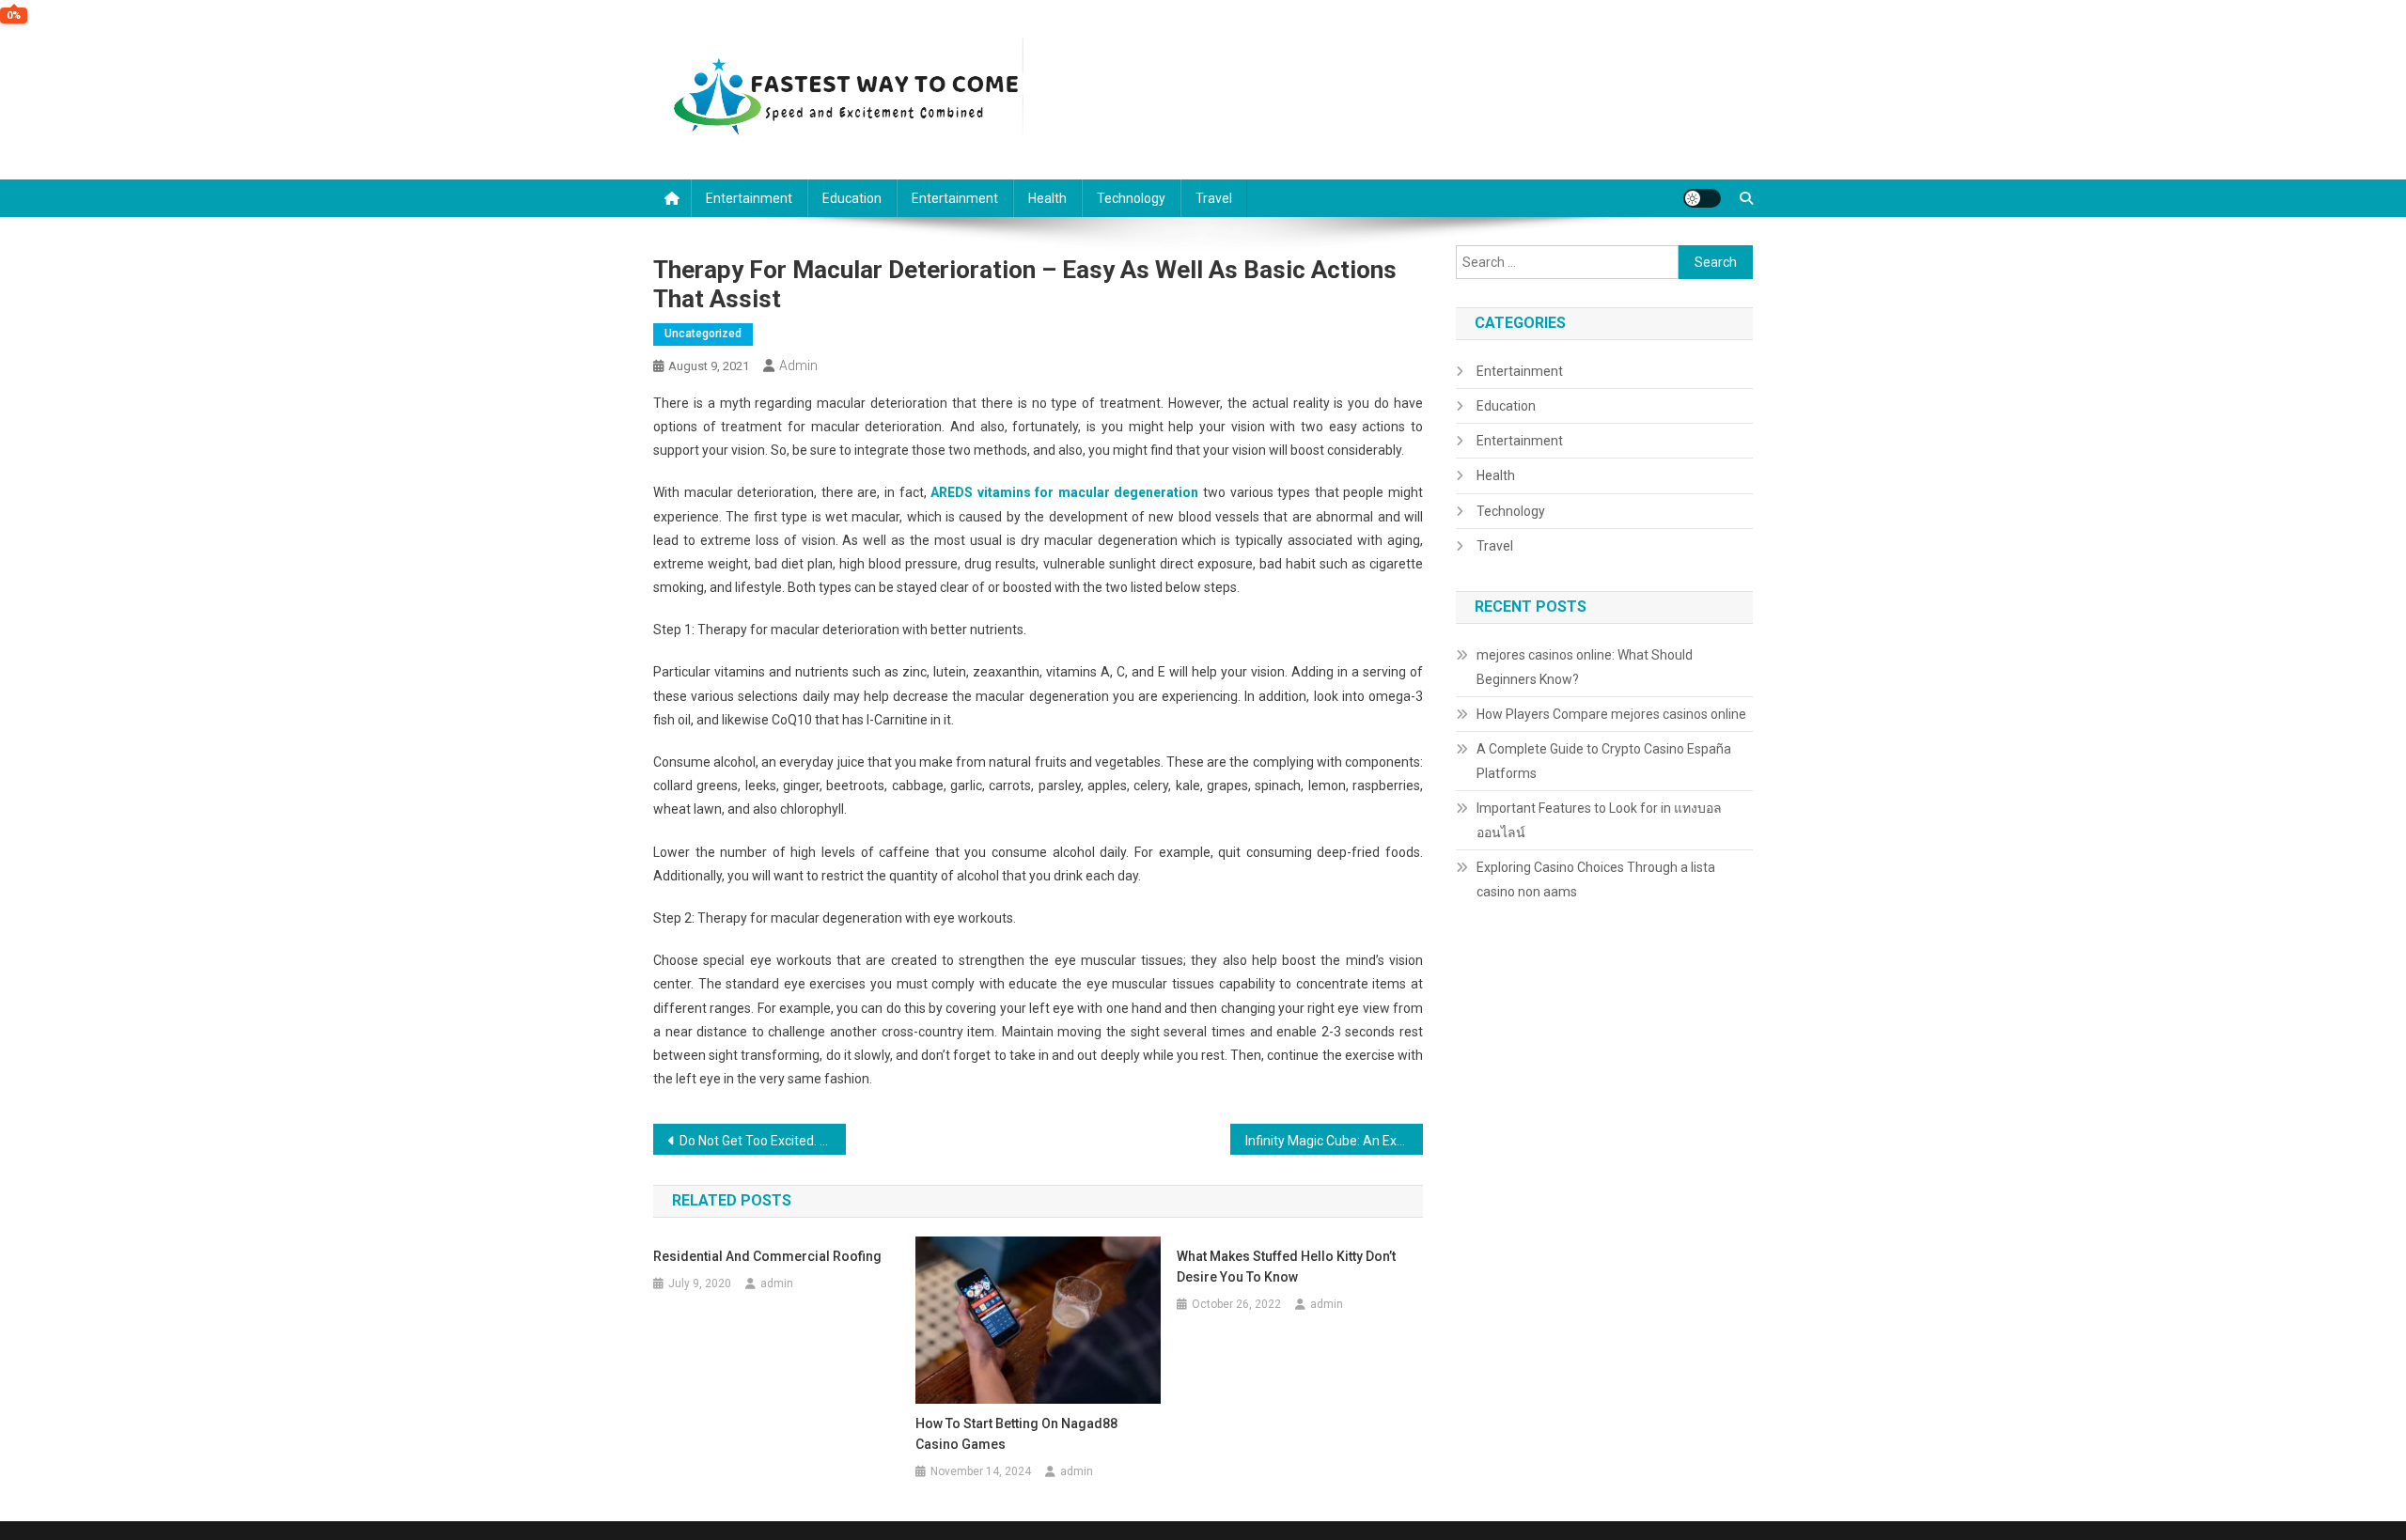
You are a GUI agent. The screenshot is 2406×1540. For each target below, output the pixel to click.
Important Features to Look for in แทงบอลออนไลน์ (1599, 820)
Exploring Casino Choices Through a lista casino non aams (1596, 879)
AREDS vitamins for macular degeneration (1064, 492)
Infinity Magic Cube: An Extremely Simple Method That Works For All (1334, 1141)
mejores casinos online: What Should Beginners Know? (1585, 667)
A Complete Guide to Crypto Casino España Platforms (1604, 761)
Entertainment (749, 198)
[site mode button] (1702, 198)
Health (1047, 198)
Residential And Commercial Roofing (767, 1256)
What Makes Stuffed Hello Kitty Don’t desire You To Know (1286, 1267)
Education (852, 198)
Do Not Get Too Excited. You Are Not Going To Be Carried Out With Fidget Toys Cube (763, 1141)
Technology (1131, 198)
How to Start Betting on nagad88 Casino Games (1016, 1434)
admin (798, 366)
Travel (1214, 198)
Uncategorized (703, 334)
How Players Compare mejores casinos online (1611, 714)
